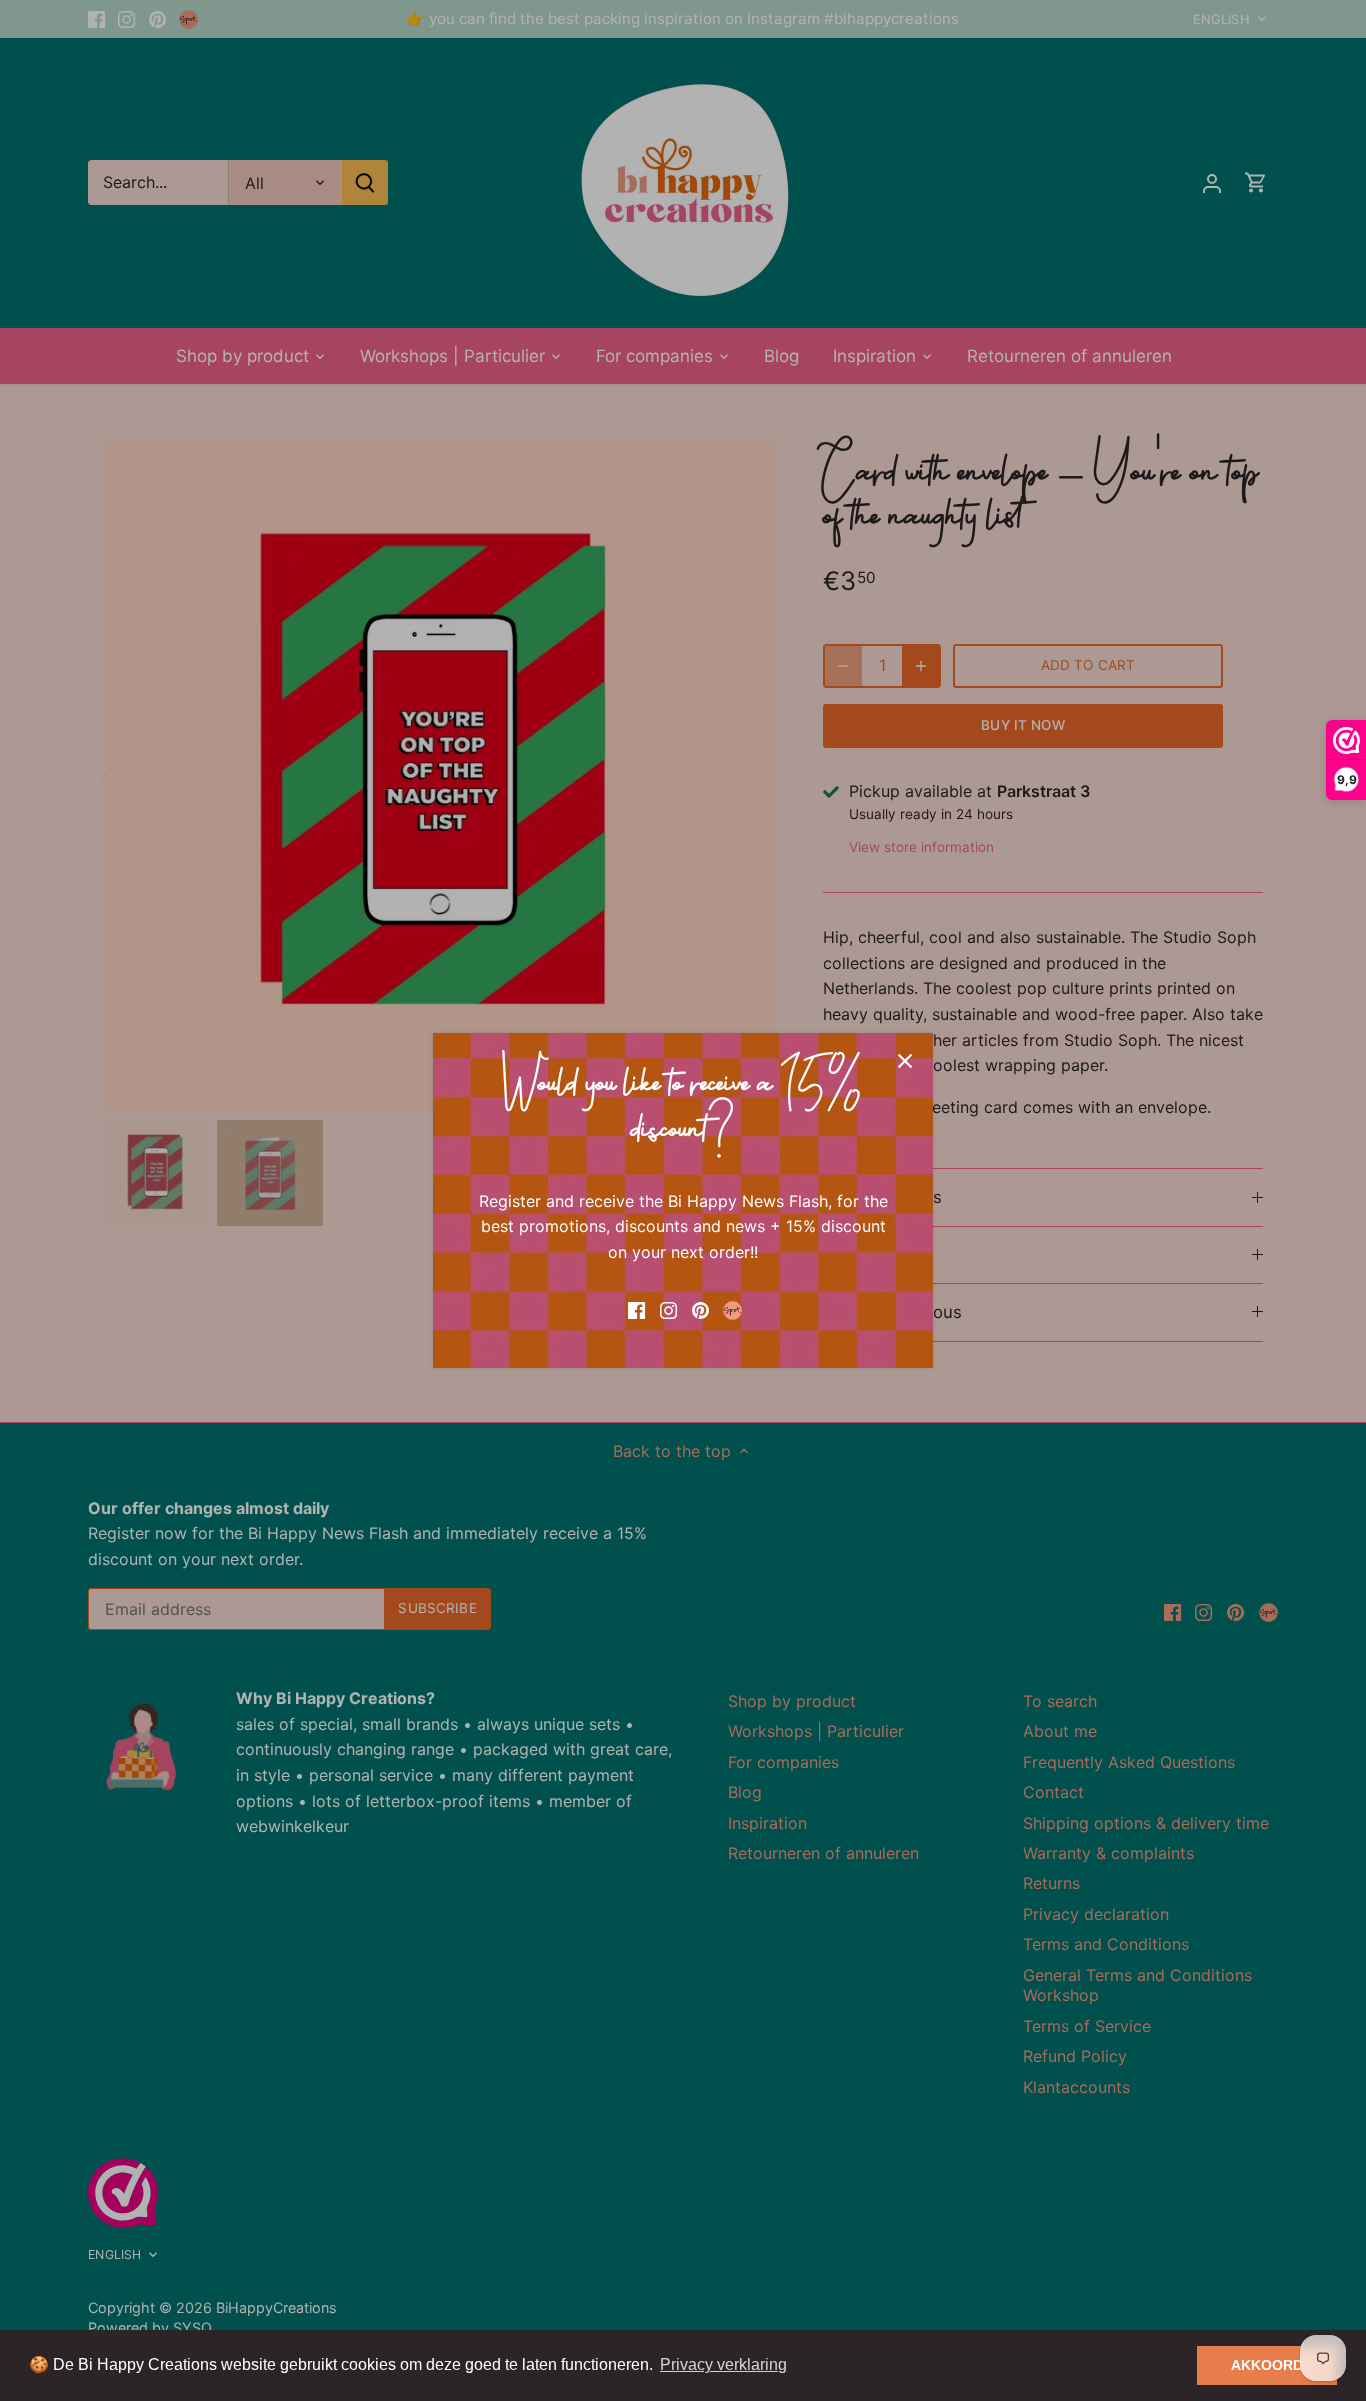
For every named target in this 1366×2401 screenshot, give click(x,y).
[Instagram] (668, 1308)
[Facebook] (636, 1308)
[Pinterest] (700, 1308)
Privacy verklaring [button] (723, 2364)
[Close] (905, 1061)
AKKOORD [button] (1267, 2365)
